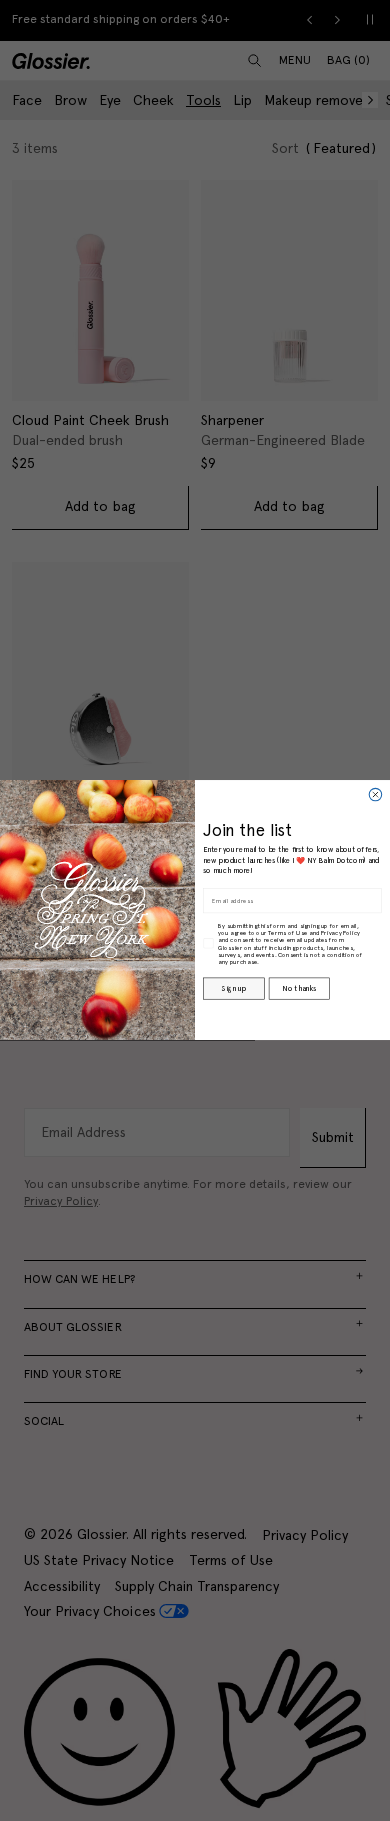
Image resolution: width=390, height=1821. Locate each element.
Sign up (233, 989)
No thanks (298, 989)
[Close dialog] (375, 795)
